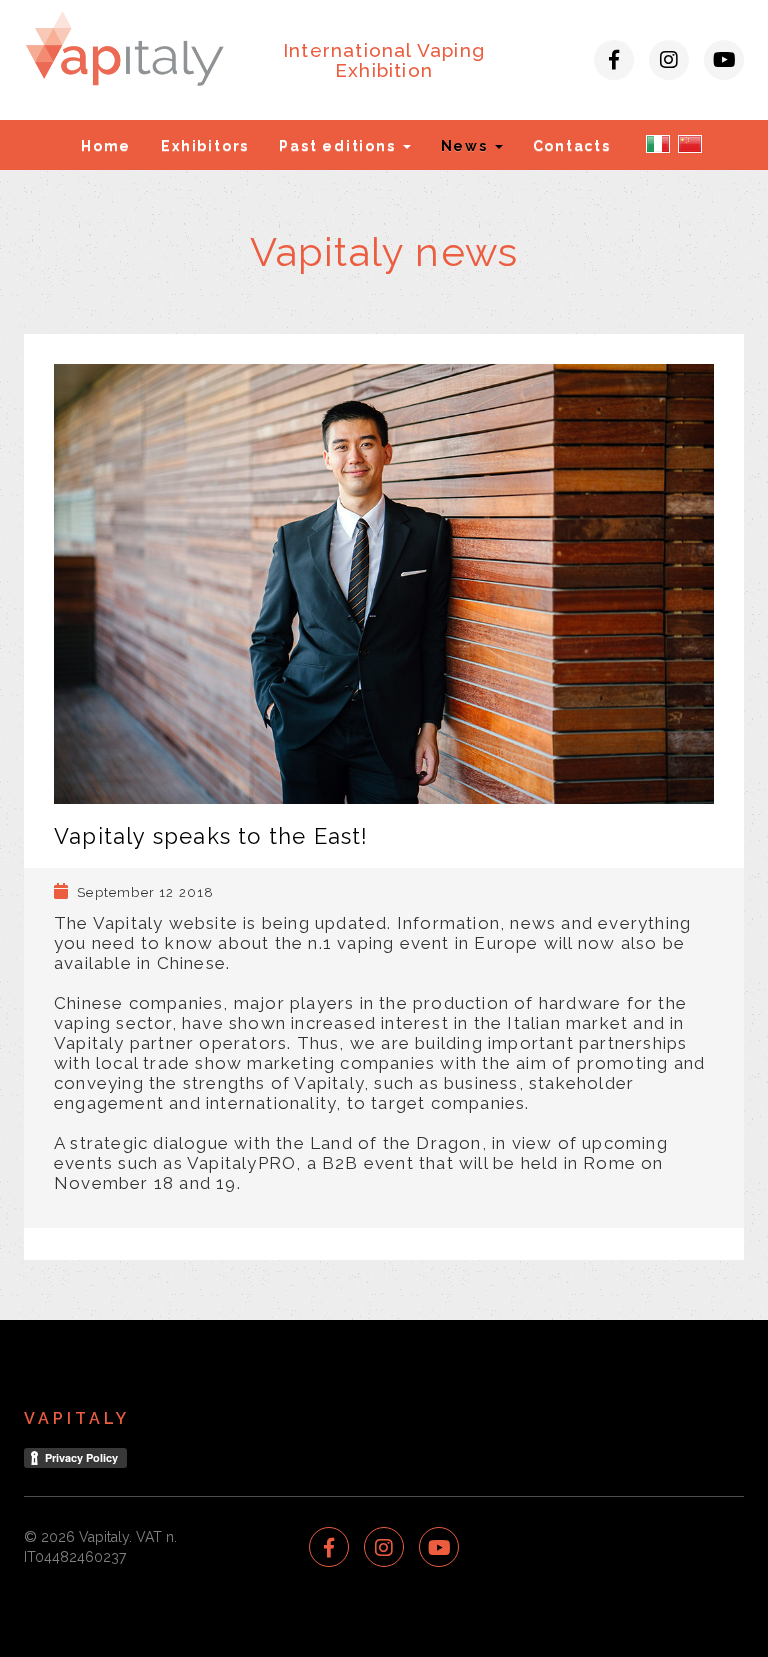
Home (106, 146)
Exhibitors (205, 146)
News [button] (467, 146)
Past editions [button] (339, 146)
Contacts (572, 146)
